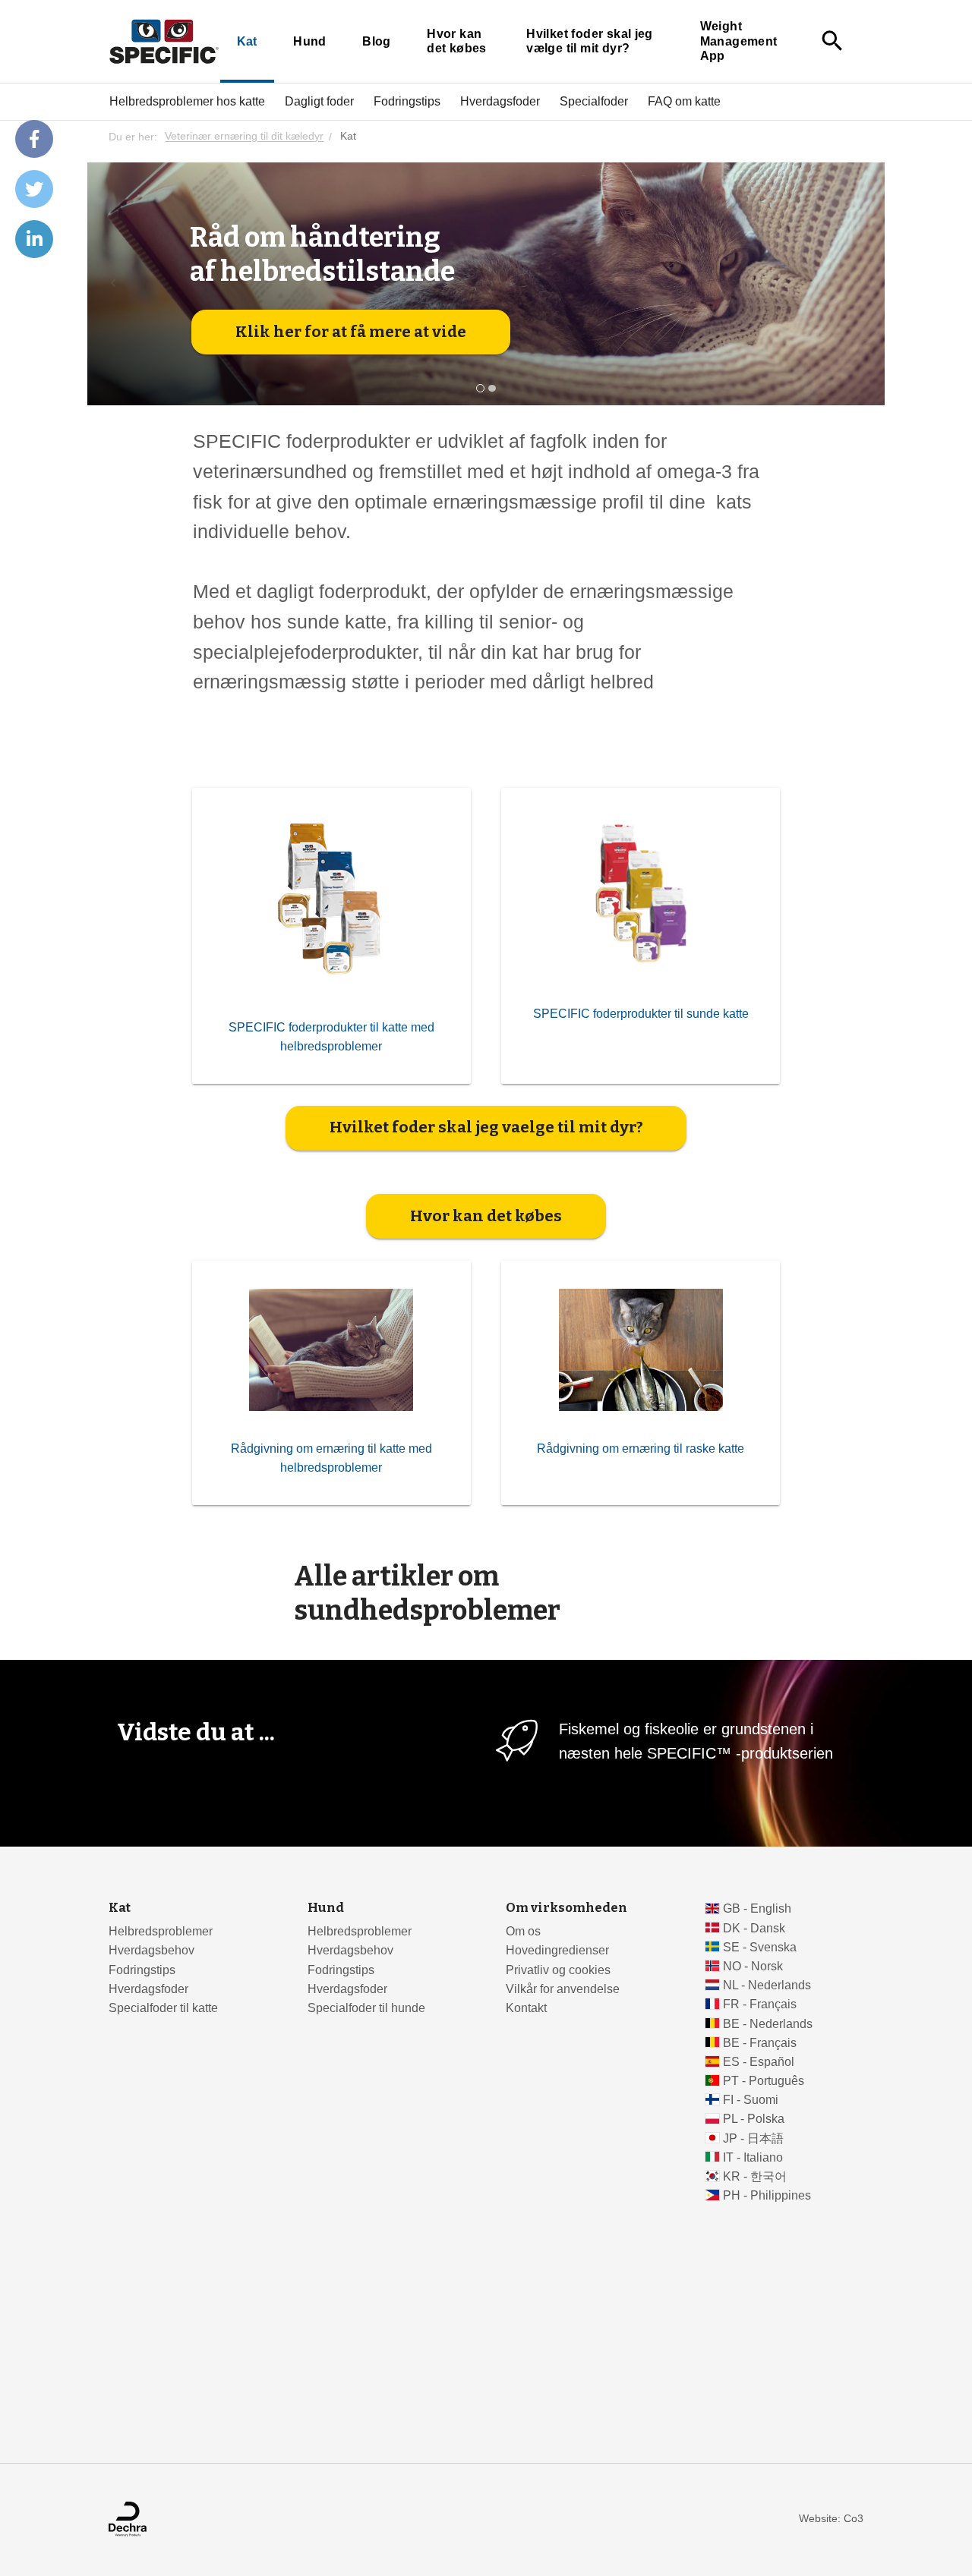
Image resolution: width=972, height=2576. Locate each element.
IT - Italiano (753, 2157)
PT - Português (764, 2081)
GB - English (757, 1908)
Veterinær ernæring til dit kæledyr (244, 137)
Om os (523, 1931)
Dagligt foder (319, 101)
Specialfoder (594, 101)
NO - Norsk (753, 1966)
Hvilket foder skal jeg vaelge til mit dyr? (486, 1127)
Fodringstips (407, 101)
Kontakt (526, 2008)
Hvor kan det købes (457, 41)
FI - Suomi (751, 2100)
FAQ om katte (684, 101)
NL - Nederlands (767, 1985)
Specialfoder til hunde (366, 2008)
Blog (377, 41)
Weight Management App (739, 41)
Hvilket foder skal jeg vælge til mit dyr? (590, 41)
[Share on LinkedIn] (34, 239)
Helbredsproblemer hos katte (187, 101)
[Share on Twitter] (34, 189)
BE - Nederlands (768, 2024)
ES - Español (759, 2062)
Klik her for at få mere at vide (351, 332)
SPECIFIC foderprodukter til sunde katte (641, 1014)
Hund (310, 41)
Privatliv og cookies (558, 1970)
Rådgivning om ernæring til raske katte (641, 1449)
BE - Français (760, 2043)
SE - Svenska (760, 1947)
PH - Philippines (767, 2195)
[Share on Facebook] (34, 139)
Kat (247, 41)
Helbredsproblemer (161, 1931)
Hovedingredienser (557, 1950)
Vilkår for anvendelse (563, 1989)
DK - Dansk (754, 1928)
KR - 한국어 (755, 2176)
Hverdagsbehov (151, 1950)
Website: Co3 (831, 2519)
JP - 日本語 (753, 2138)
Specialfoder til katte (163, 2008)
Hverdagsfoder (500, 101)
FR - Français (760, 2004)
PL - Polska (754, 2119)
